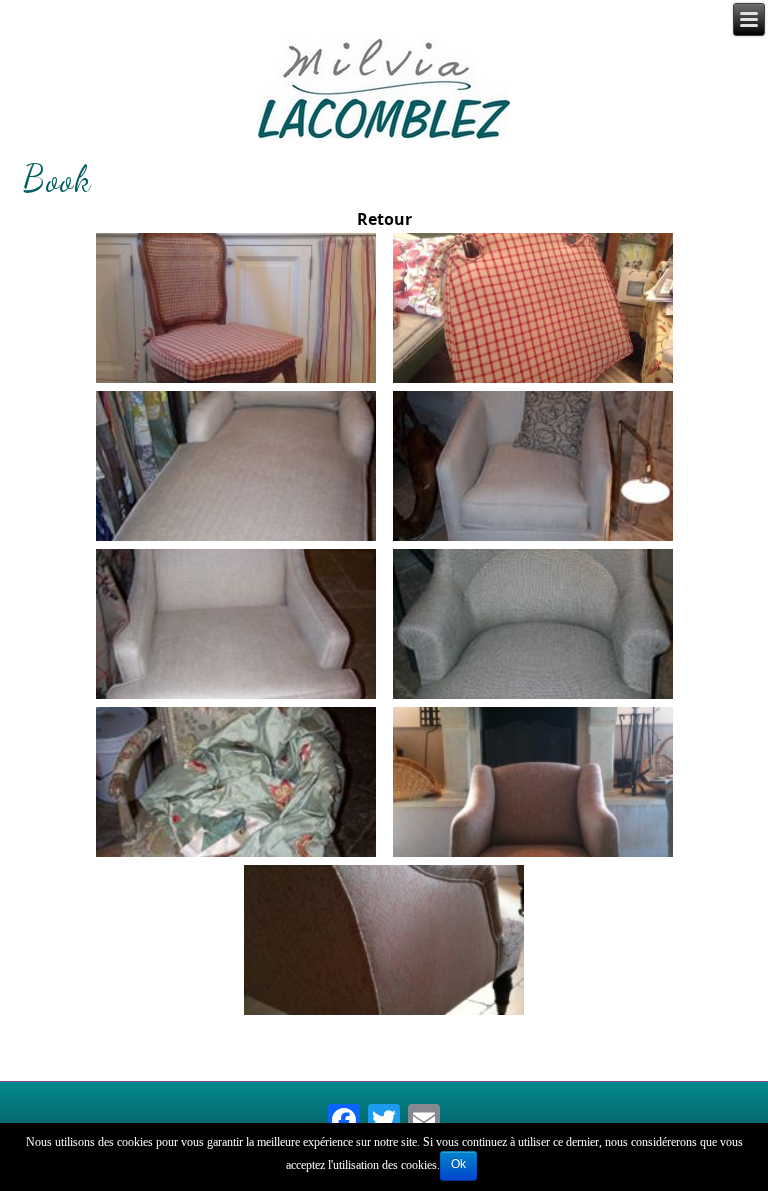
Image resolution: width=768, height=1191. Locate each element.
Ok (458, 1164)
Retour (384, 219)
